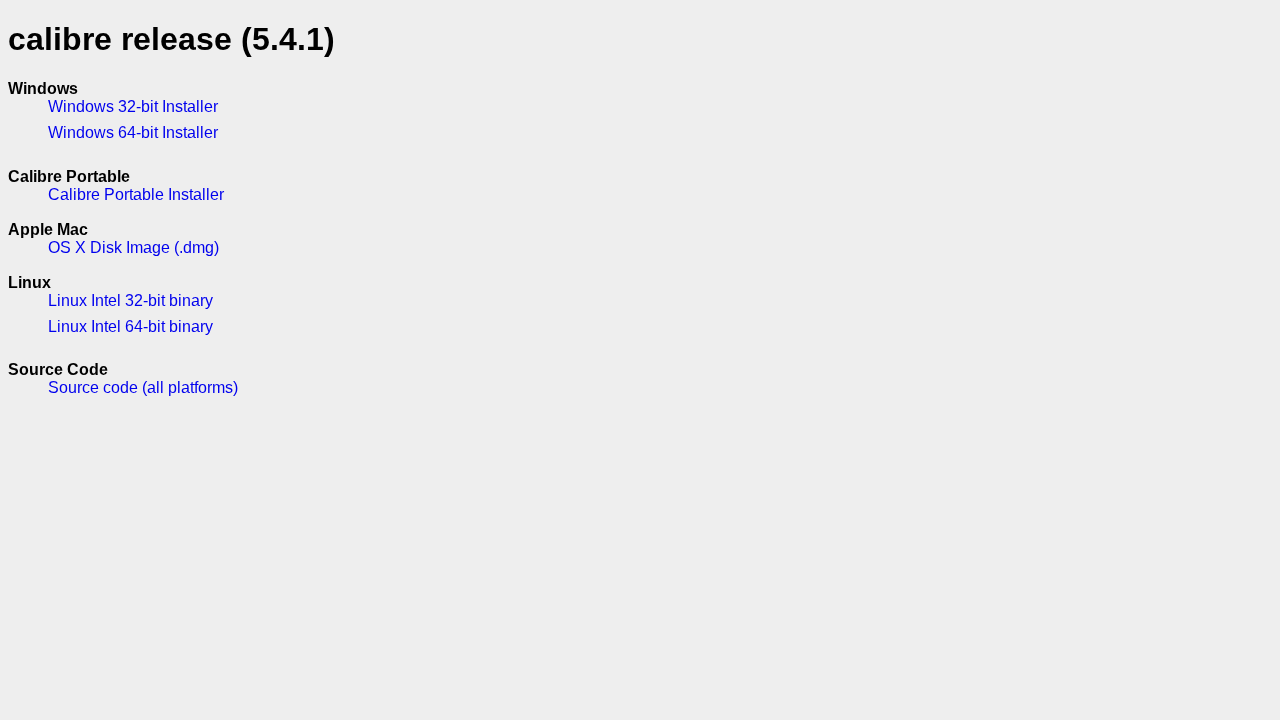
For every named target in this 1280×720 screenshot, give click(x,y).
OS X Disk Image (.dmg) (133, 247)
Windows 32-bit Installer (133, 106)
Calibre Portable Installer (136, 194)
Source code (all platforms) (143, 387)
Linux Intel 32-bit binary (130, 300)
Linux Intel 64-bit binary (130, 326)
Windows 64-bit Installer (133, 132)
